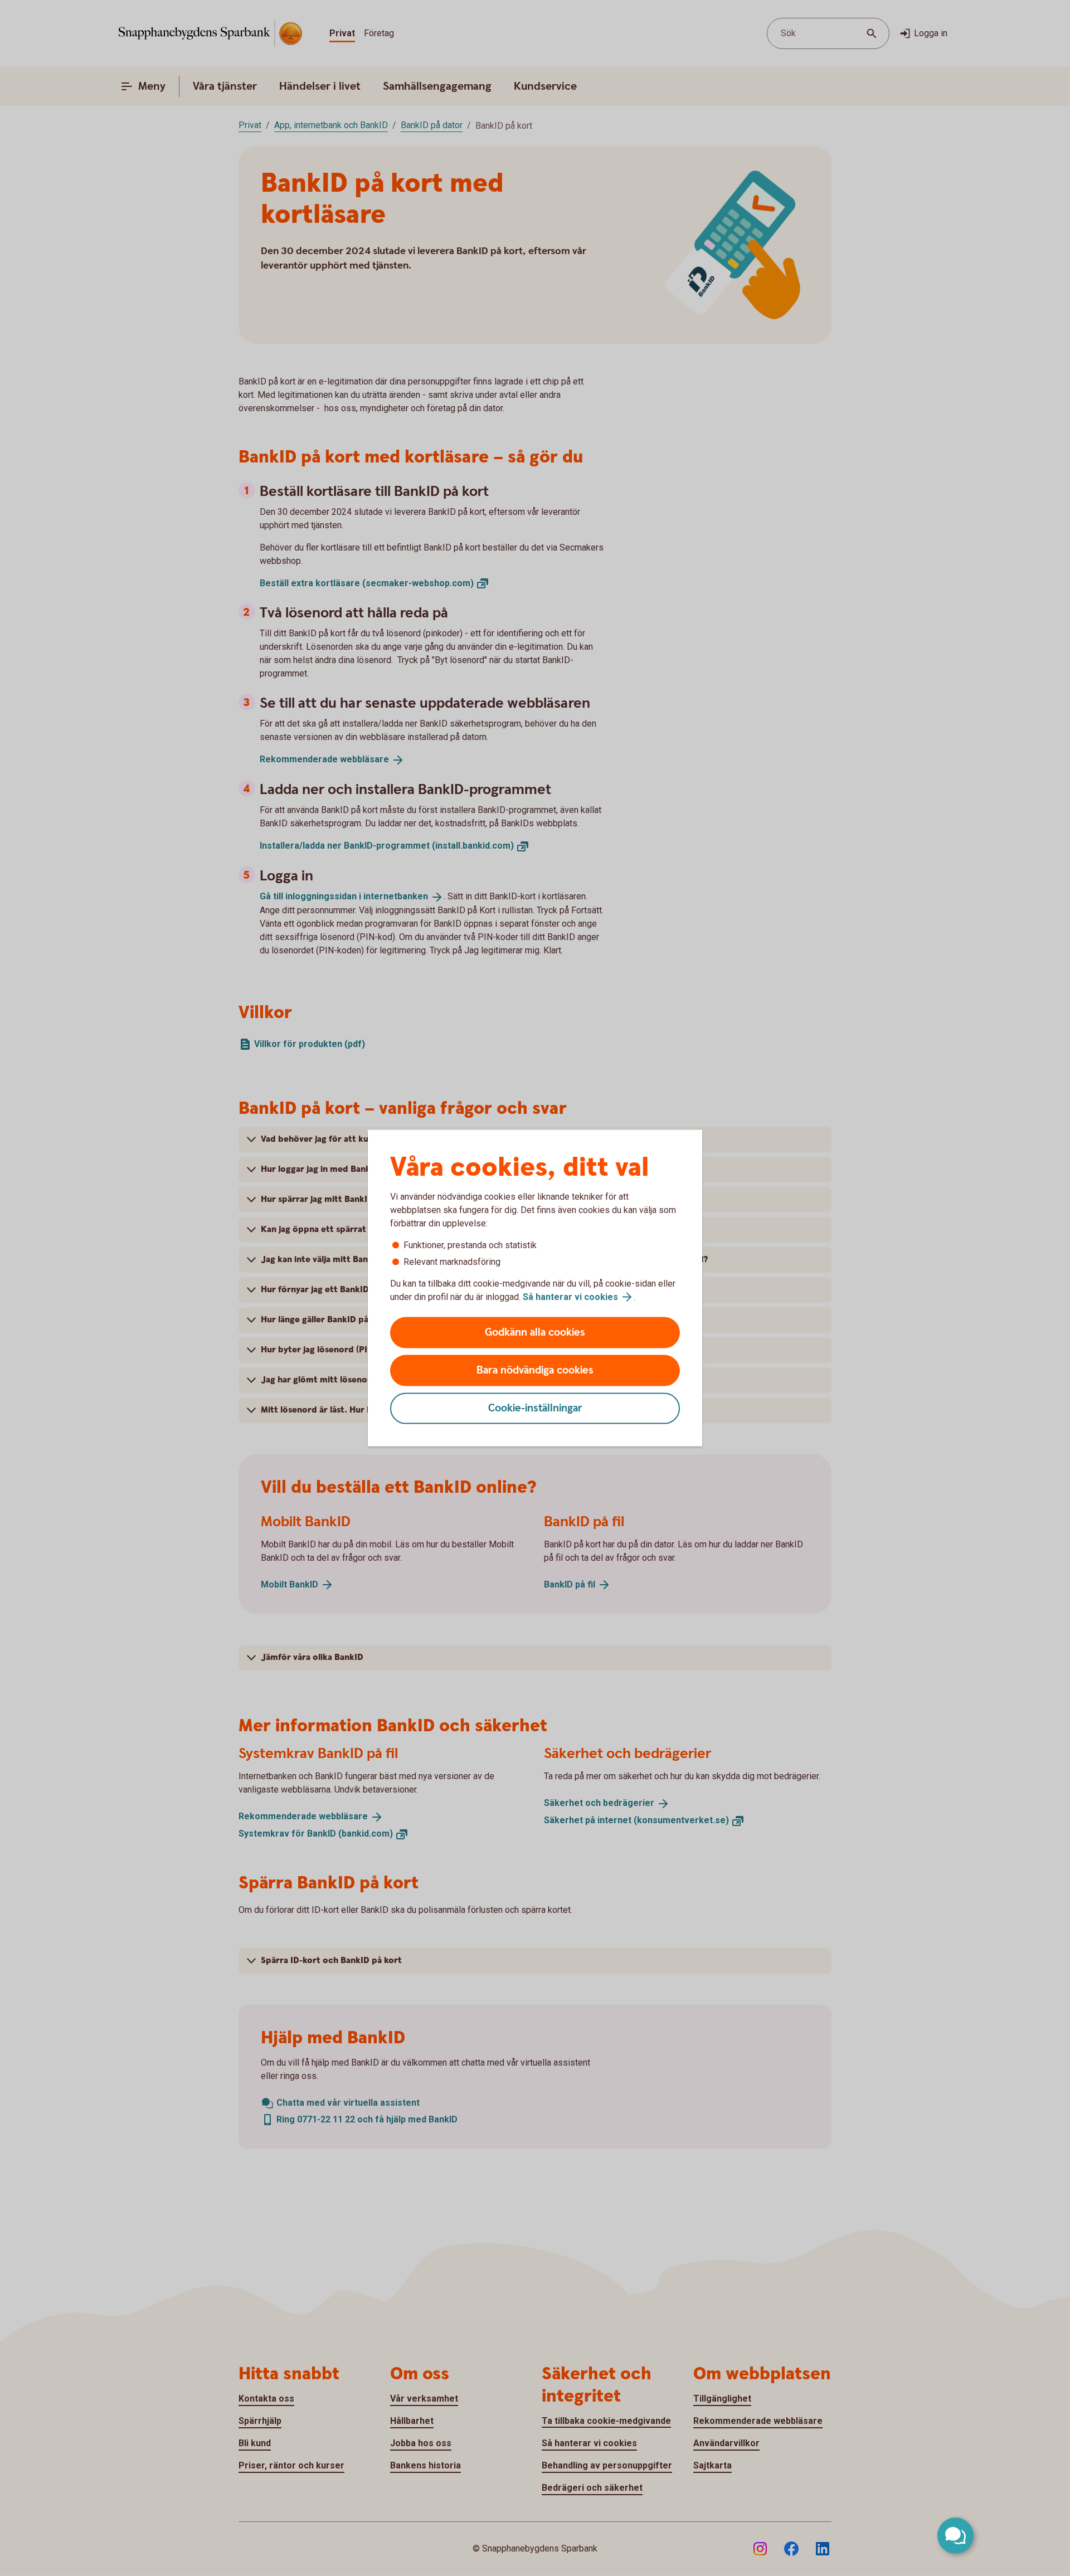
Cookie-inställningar (535, 1408)
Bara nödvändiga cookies (535, 1370)
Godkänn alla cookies (535, 1333)
